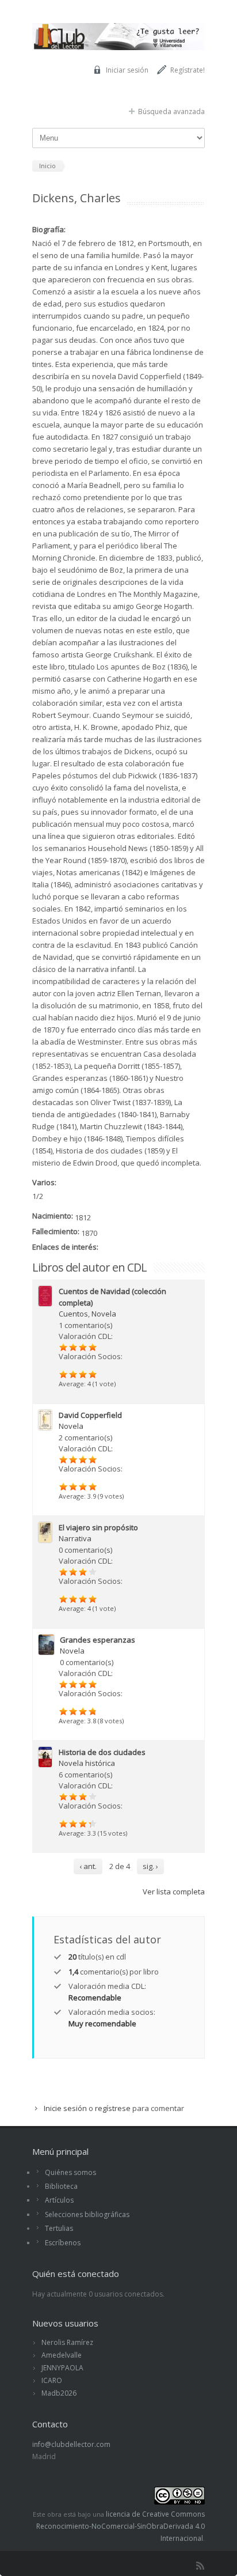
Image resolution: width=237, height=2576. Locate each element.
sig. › (150, 1866)
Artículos (59, 2200)
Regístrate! (188, 70)
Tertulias (59, 2228)
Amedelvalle (62, 2355)
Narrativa (75, 1538)
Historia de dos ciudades (102, 1752)
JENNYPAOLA (62, 2368)
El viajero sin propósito (98, 1527)
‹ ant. (88, 1866)
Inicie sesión (65, 2108)
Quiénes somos (70, 2172)
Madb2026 (59, 2393)
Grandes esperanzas (98, 1640)
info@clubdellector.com (71, 2444)
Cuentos (73, 1314)
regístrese (113, 2108)
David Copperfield (90, 1415)
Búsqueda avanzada (171, 111)
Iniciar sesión (127, 70)
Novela (104, 1314)
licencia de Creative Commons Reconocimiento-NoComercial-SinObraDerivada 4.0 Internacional (121, 2526)
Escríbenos (63, 2243)
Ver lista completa (174, 1892)
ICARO (52, 2380)
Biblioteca (61, 2186)
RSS (200, 2566)
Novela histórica (87, 1763)
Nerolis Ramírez (67, 2342)
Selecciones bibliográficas (87, 2214)
